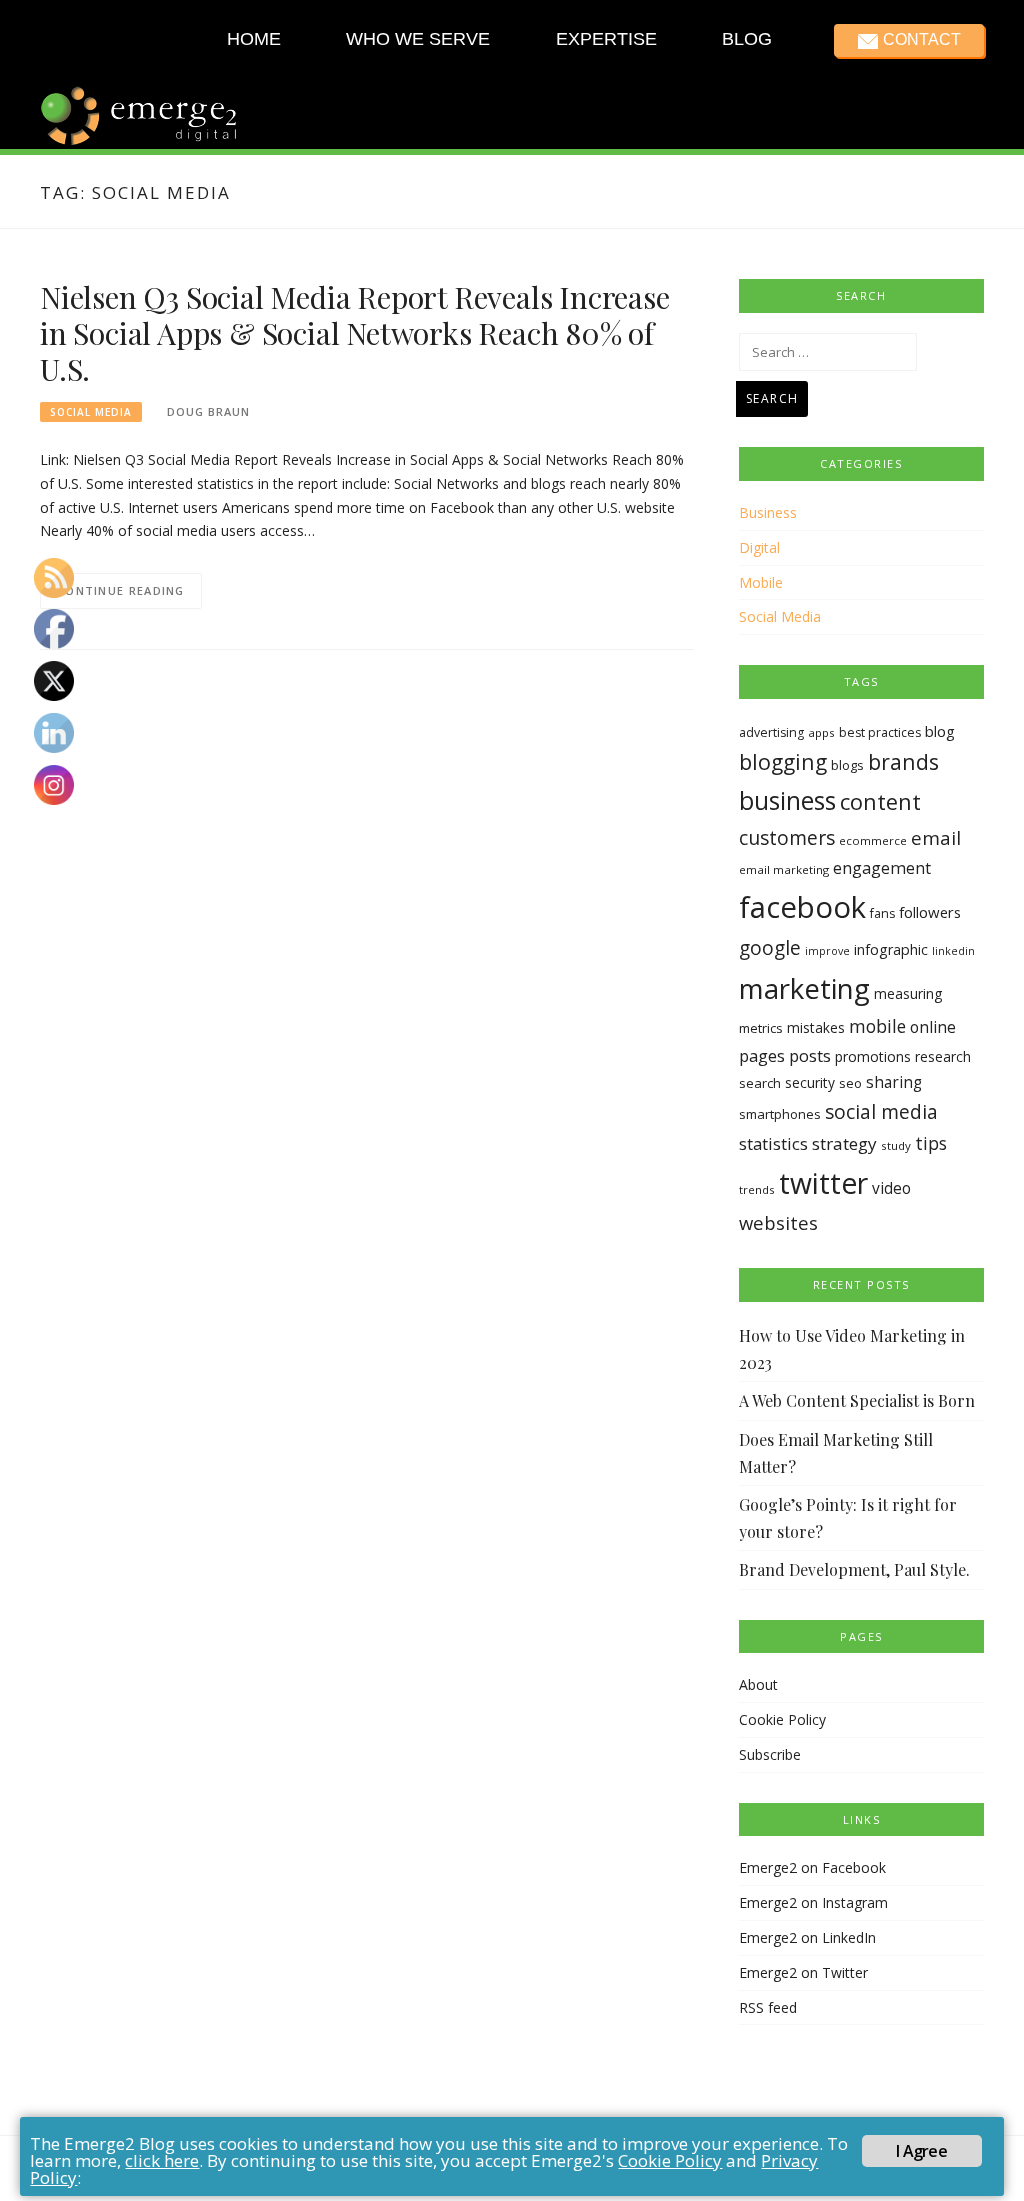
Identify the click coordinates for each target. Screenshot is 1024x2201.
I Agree (921, 2151)
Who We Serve (418, 39)
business (787, 800)
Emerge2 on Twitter (803, 1972)
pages (762, 1055)
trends (757, 1189)
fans (882, 913)
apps (821, 732)
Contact (921, 39)
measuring (908, 993)
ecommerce (873, 840)
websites (778, 1222)
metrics (761, 1028)
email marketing (784, 869)
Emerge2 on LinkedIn (807, 1937)
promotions (873, 1056)
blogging (783, 761)
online (933, 1027)
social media (881, 1111)
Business (768, 512)
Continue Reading (121, 590)
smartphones (780, 1114)
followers (930, 912)
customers (787, 837)
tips (931, 1143)
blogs (847, 765)
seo (850, 1083)
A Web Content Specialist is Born (857, 1400)
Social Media (91, 412)
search (760, 1083)
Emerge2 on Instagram (813, 1902)
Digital (759, 547)
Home (254, 39)
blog (940, 731)
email (936, 838)
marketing (804, 988)
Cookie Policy (782, 1719)
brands (903, 761)
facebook (802, 907)
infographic (891, 949)
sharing (894, 1082)
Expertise (605, 39)
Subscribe (770, 1754)
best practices (880, 732)
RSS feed (768, 2007)
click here (162, 2160)
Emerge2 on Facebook (812, 1867)
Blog (747, 39)
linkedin (953, 951)
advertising (771, 732)
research (943, 1056)
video (891, 1188)
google (770, 948)
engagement (882, 868)
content (880, 801)
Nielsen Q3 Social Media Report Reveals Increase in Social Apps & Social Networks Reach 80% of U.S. (355, 333)
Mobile (761, 582)
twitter (823, 1183)
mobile (877, 1026)
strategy (844, 1143)
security (810, 1082)
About (758, 1684)
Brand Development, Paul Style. (854, 1569)
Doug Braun (208, 411)
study (896, 1145)
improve (827, 951)
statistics (773, 1143)
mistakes (816, 1027)
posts (810, 1055)
